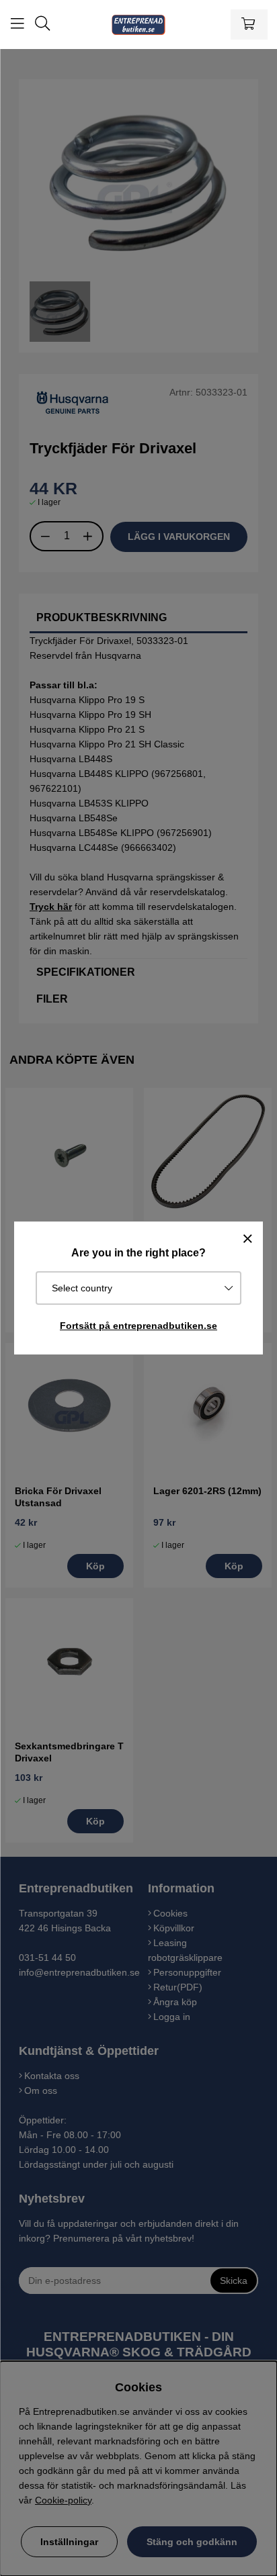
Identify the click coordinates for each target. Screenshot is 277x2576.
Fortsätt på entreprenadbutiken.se (138, 1326)
